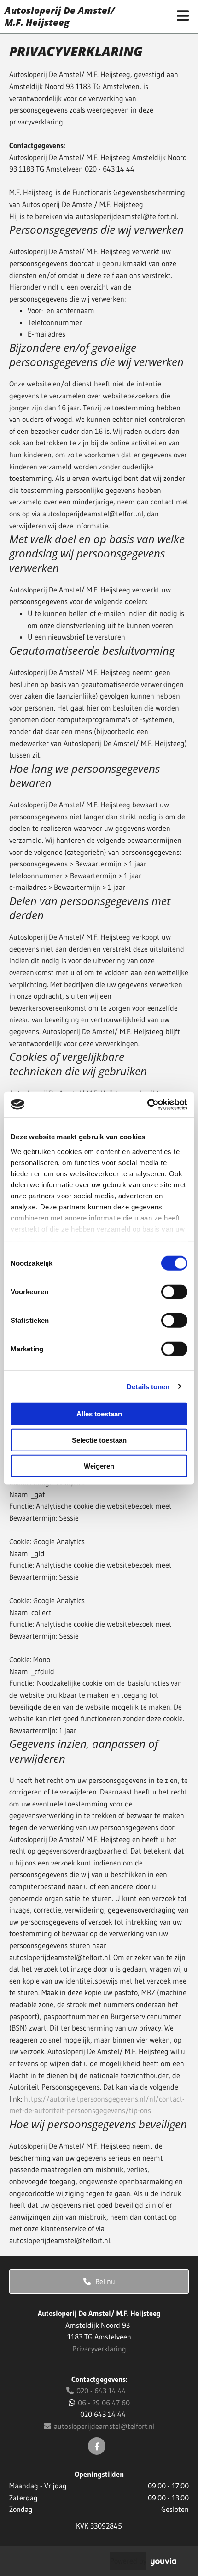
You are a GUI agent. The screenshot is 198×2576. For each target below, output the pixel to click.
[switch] (174, 1292)
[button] (99, 2282)
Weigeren (99, 1466)
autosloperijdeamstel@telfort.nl (99, 2426)
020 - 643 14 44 (96, 2391)
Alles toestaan (99, 1414)
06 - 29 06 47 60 (104, 2403)
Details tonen (148, 1386)
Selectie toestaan (99, 1440)
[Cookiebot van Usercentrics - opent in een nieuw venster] (147, 1104)
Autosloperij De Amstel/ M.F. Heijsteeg (60, 16)
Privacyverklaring (99, 2349)
